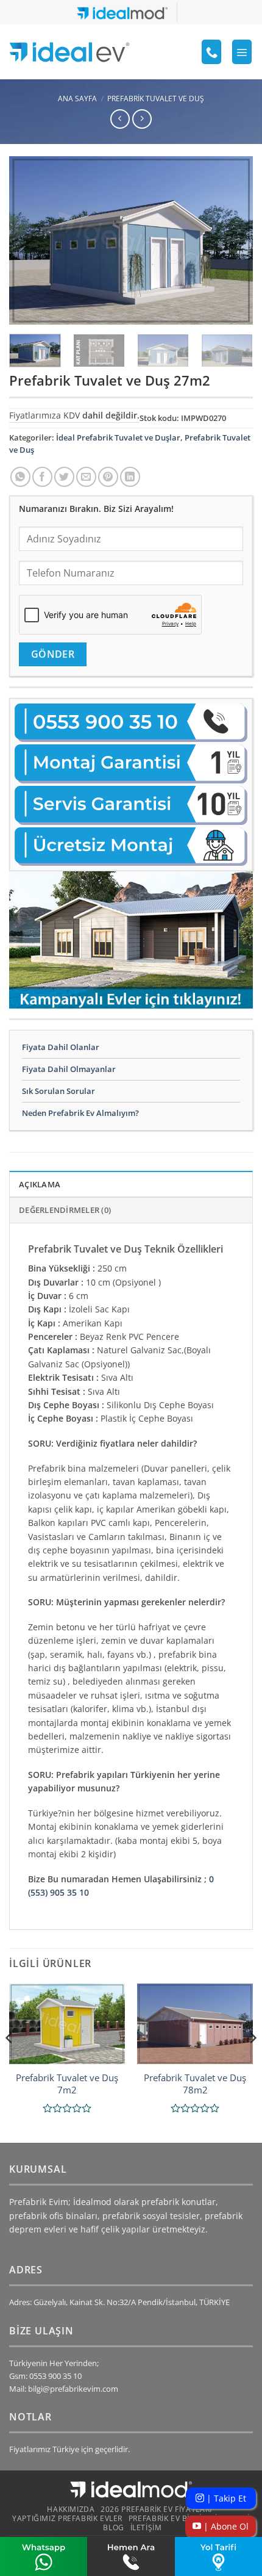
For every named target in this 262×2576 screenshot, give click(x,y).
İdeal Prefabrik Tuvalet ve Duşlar (118, 437)
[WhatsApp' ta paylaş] (20, 477)
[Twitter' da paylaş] (64, 477)
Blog (113, 2527)
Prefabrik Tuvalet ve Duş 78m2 (195, 2084)
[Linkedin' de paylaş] (130, 477)
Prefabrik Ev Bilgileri (173, 2518)
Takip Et (225, 2498)
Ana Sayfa (77, 99)
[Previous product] (142, 119)
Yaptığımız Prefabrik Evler (67, 2518)
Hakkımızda (71, 2509)
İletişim (146, 2527)
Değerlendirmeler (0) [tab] (65, 1210)
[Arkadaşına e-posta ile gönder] (86, 477)
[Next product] (120, 119)
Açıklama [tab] (40, 1184)
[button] (242, 52)
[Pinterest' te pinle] (108, 477)
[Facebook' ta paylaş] (42, 477)
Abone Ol (225, 2526)
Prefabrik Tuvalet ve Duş (156, 99)
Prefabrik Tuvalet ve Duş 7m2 (67, 2084)
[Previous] (29, 240)
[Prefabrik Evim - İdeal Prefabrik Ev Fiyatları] (69, 52)
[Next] (233, 240)
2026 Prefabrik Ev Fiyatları (156, 2509)
